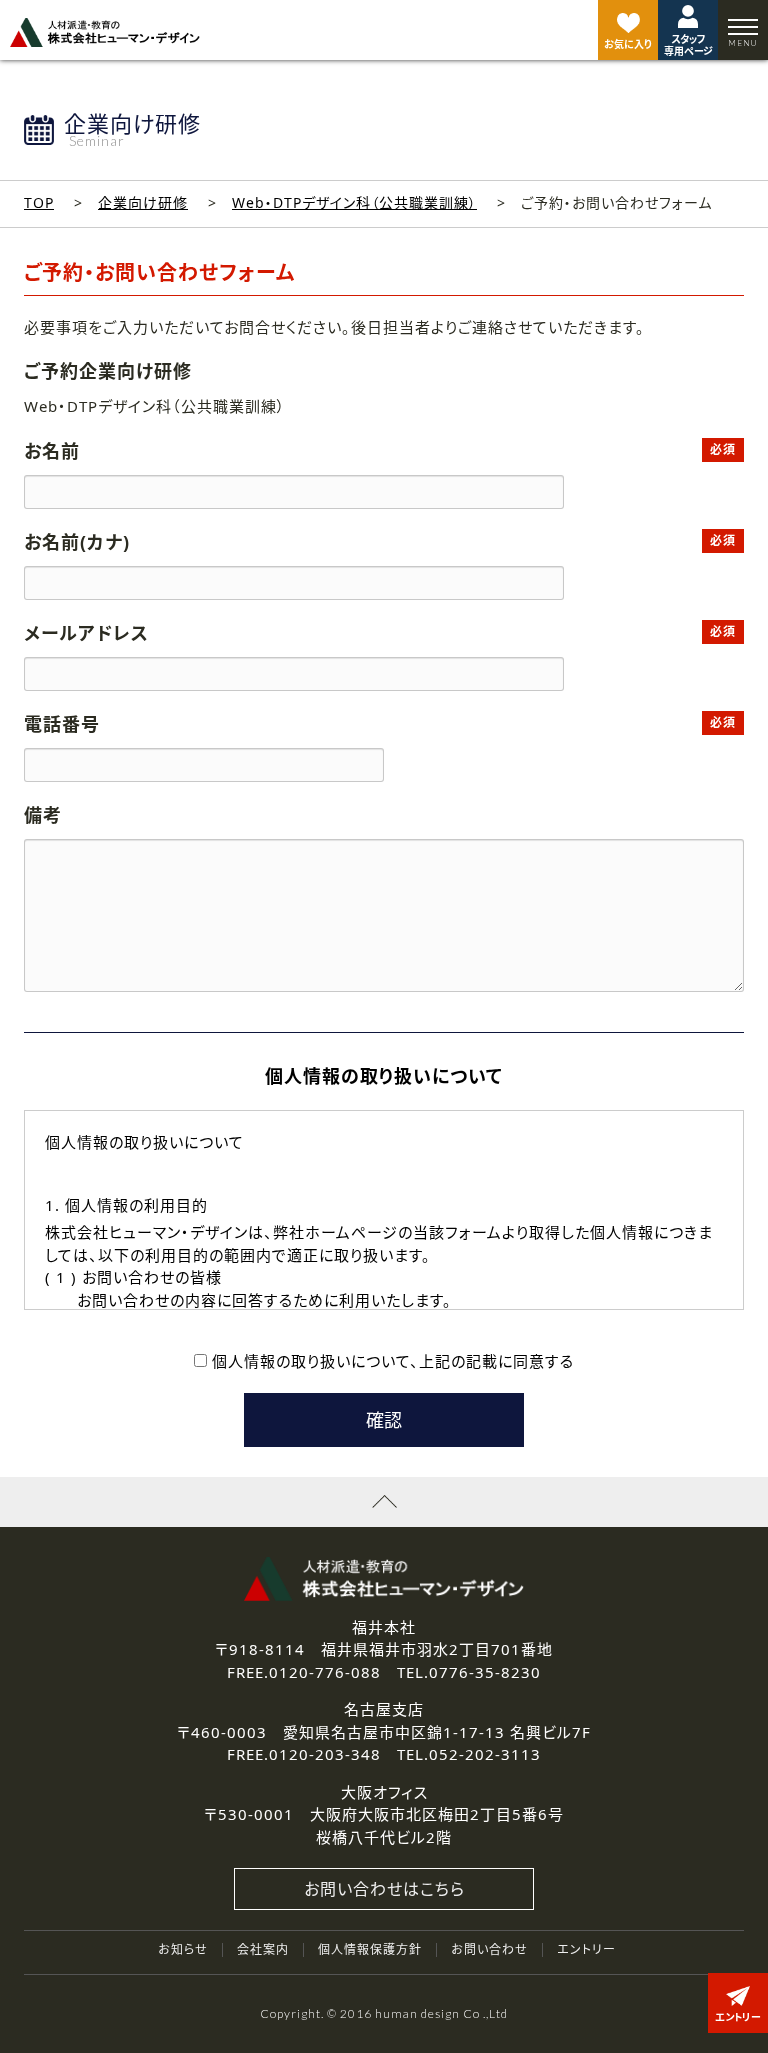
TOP (39, 202)
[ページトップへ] (384, 1502)
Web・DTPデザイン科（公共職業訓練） (354, 202)
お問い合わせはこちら (384, 1889)
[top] (105, 32)
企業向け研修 (143, 202)
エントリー (586, 1949)
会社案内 (263, 1949)
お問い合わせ (489, 1949)
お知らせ (183, 1949)
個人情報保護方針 (370, 1949)
